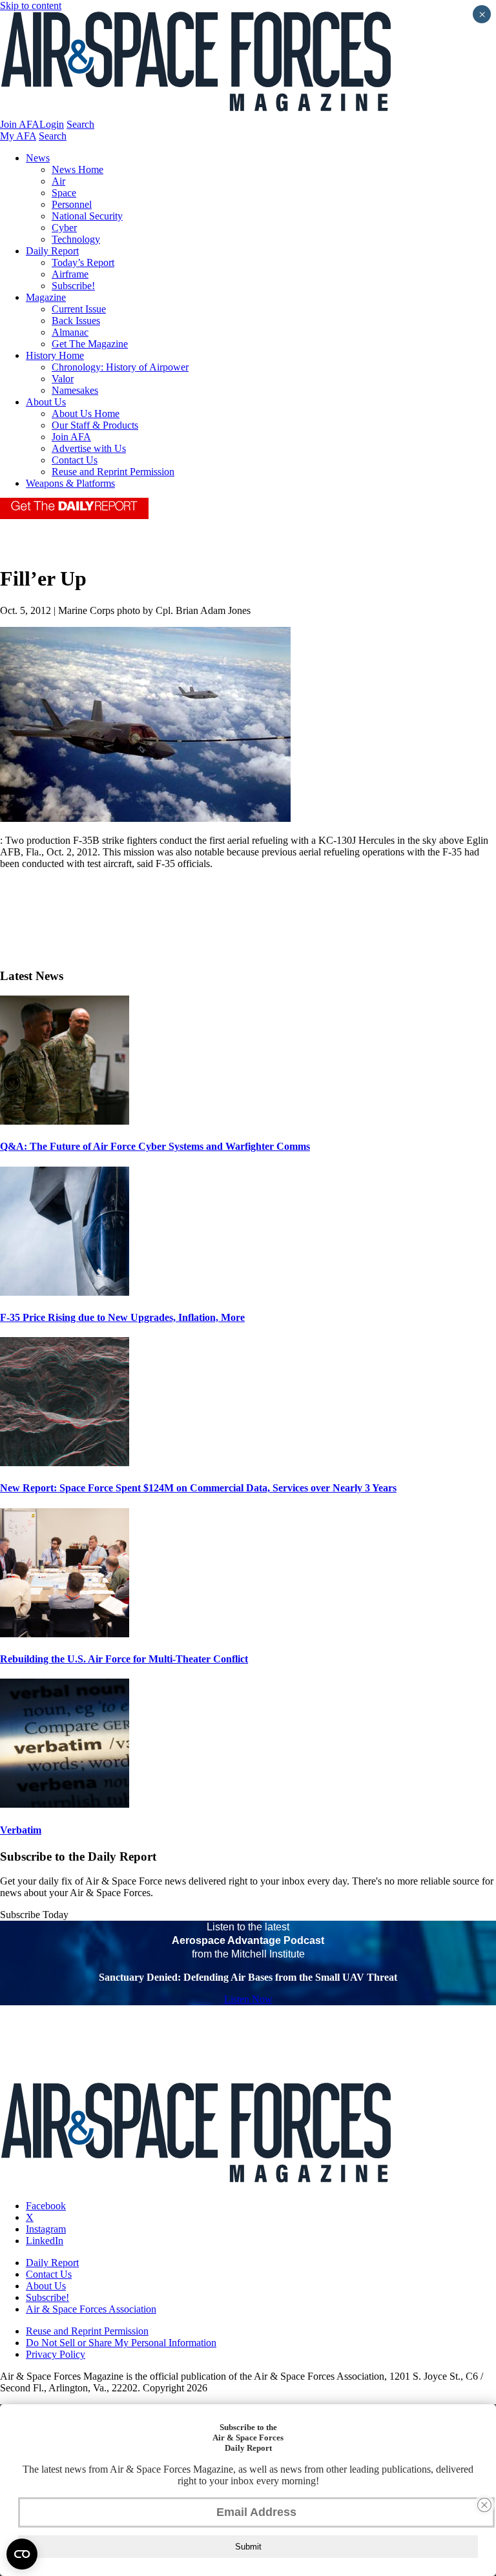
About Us (46, 402)
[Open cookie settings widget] (22, 2554)
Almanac (70, 332)
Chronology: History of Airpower (120, 367)
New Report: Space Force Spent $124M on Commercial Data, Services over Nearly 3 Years (198, 1488)
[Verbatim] (65, 1804)
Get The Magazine (90, 344)
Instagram (46, 2229)
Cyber (64, 228)
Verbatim (21, 1830)
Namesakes (75, 390)
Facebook (46, 2206)
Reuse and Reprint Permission (113, 472)
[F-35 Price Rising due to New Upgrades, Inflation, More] (65, 1292)
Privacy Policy (56, 2354)
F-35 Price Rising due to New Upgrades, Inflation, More (122, 1317)
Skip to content (31, 5)
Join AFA (20, 124)
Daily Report (52, 251)
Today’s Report (83, 262)
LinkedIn (45, 2241)
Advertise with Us (89, 448)
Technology (76, 239)
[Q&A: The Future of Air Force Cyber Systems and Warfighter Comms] (65, 1121)
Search (80, 124)
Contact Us (75, 460)
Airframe (70, 274)
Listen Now (248, 1999)
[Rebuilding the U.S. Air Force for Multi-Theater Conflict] (65, 1634)
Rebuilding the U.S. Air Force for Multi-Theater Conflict (124, 1659)
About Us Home (86, 414)
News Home (77, 169)
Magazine (46, 297)
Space (64, 193)
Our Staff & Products (95, 425)
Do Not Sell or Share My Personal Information (121, 2343)
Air (58, 181)
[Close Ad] (484, 2505)
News (38, 158)
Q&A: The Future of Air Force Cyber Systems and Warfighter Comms (155, 1146)
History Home (55, 355)
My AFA (18, 136)
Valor (63, 379)
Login (52, 124)
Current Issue (79, 309)
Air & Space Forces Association (91, 2309)
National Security (87, 216)
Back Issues (76, 321)
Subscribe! (73, 286)
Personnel (72, 204)
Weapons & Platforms (70, 483)
